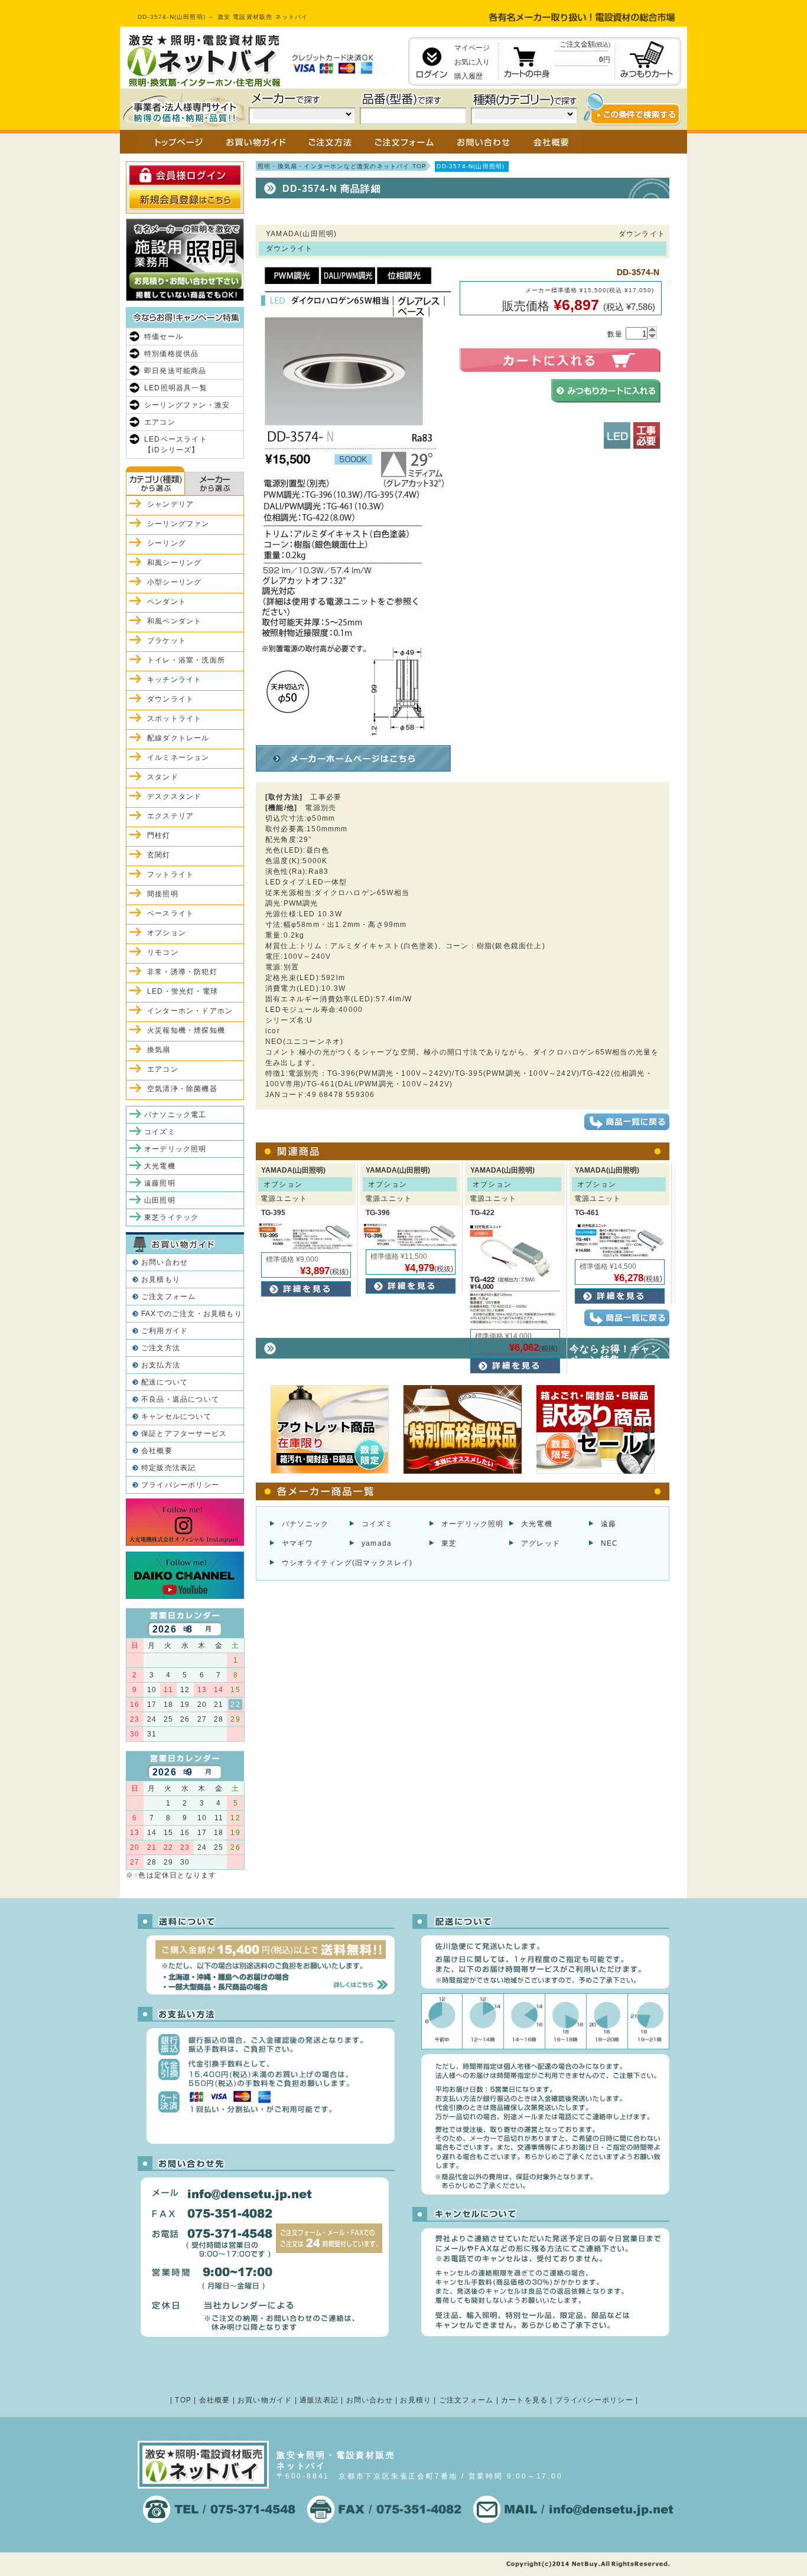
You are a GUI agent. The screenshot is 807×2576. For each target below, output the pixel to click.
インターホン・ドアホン (190, 1011)
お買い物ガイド (265, 2400)
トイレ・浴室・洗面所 (186, 660)
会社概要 (157, 1451)
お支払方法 (161, 1365)
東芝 (449, 1543)
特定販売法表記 (168, 1468)
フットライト (170, 874)
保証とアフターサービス (184, 1434)
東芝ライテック (171, 1217)
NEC (610, 1543)
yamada (377, 1543)
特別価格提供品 (171, 354)
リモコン (163, 952)
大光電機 (537, 1524)
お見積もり (161, 1279)
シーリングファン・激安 (187, 405)
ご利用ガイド (165, 1331)
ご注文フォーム (168, 1297)
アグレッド (541, 1543)
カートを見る (524, 2400)
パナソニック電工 (175, 1115)
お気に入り (472, 62)
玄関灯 (159, 855)
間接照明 (163, 894)
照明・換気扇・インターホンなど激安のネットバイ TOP (342, 166)
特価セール (164, 337)
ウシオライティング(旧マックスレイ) (347, 1563)
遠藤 (608, 1524)
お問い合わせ (165, 1262)
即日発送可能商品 (175, 371)
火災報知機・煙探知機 (186, 1030)
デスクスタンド (174, 796)
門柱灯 (159, 835)
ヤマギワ (297, 1543)
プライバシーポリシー (180, 1485)
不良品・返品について (180, 1399)
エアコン (160, 422)
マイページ (472, 48)
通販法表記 (319, 2400)
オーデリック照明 (473, 1524)
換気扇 (159, 1050)
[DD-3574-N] (353, 736)
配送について (165, 1382)
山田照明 (160, 1200)
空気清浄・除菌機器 (182, 1089)
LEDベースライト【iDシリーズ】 (176, 445)
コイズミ (377, 1524)
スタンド (163, 777)
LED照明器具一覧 (176, 388)
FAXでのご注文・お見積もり (192, 1314)
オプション (167, 933)
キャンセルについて (176, 1416)
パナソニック (305, 1524)
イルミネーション (178, 758)
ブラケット (167, 641)
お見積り (416, 2400)
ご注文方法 (161, 1348)
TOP (183, 2400)
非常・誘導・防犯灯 (182, 972)
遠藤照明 (160, 1183)
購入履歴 (468, 76)
